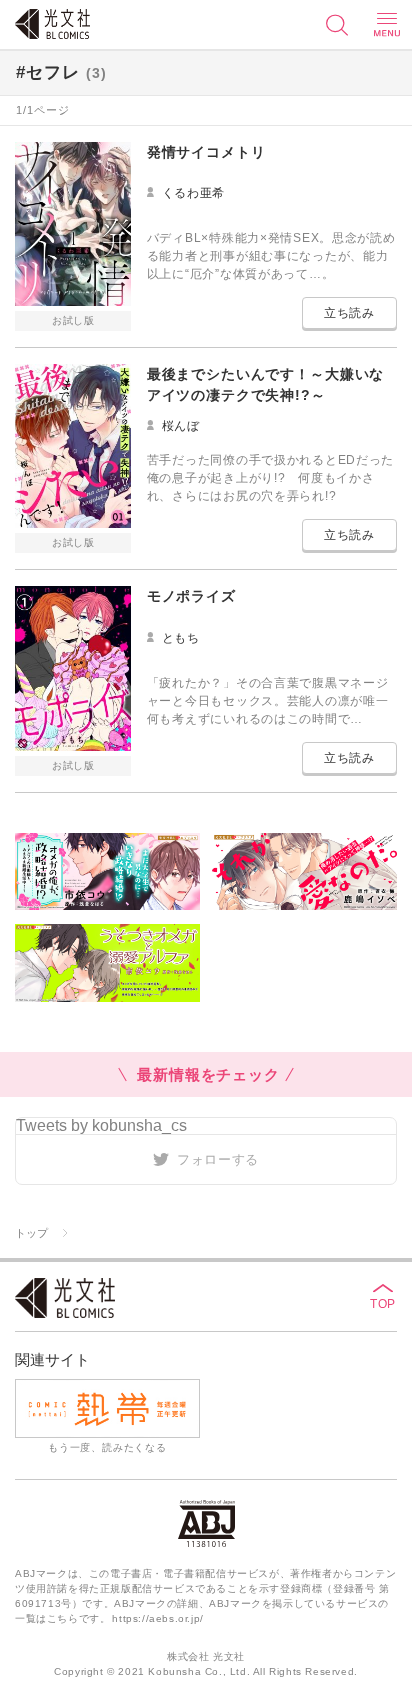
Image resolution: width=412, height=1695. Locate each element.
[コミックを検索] (337, 25)
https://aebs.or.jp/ (157, 1618)
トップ (31, 1233)
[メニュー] (387, 25)
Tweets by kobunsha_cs (101, 1125)
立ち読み (349, 313)
